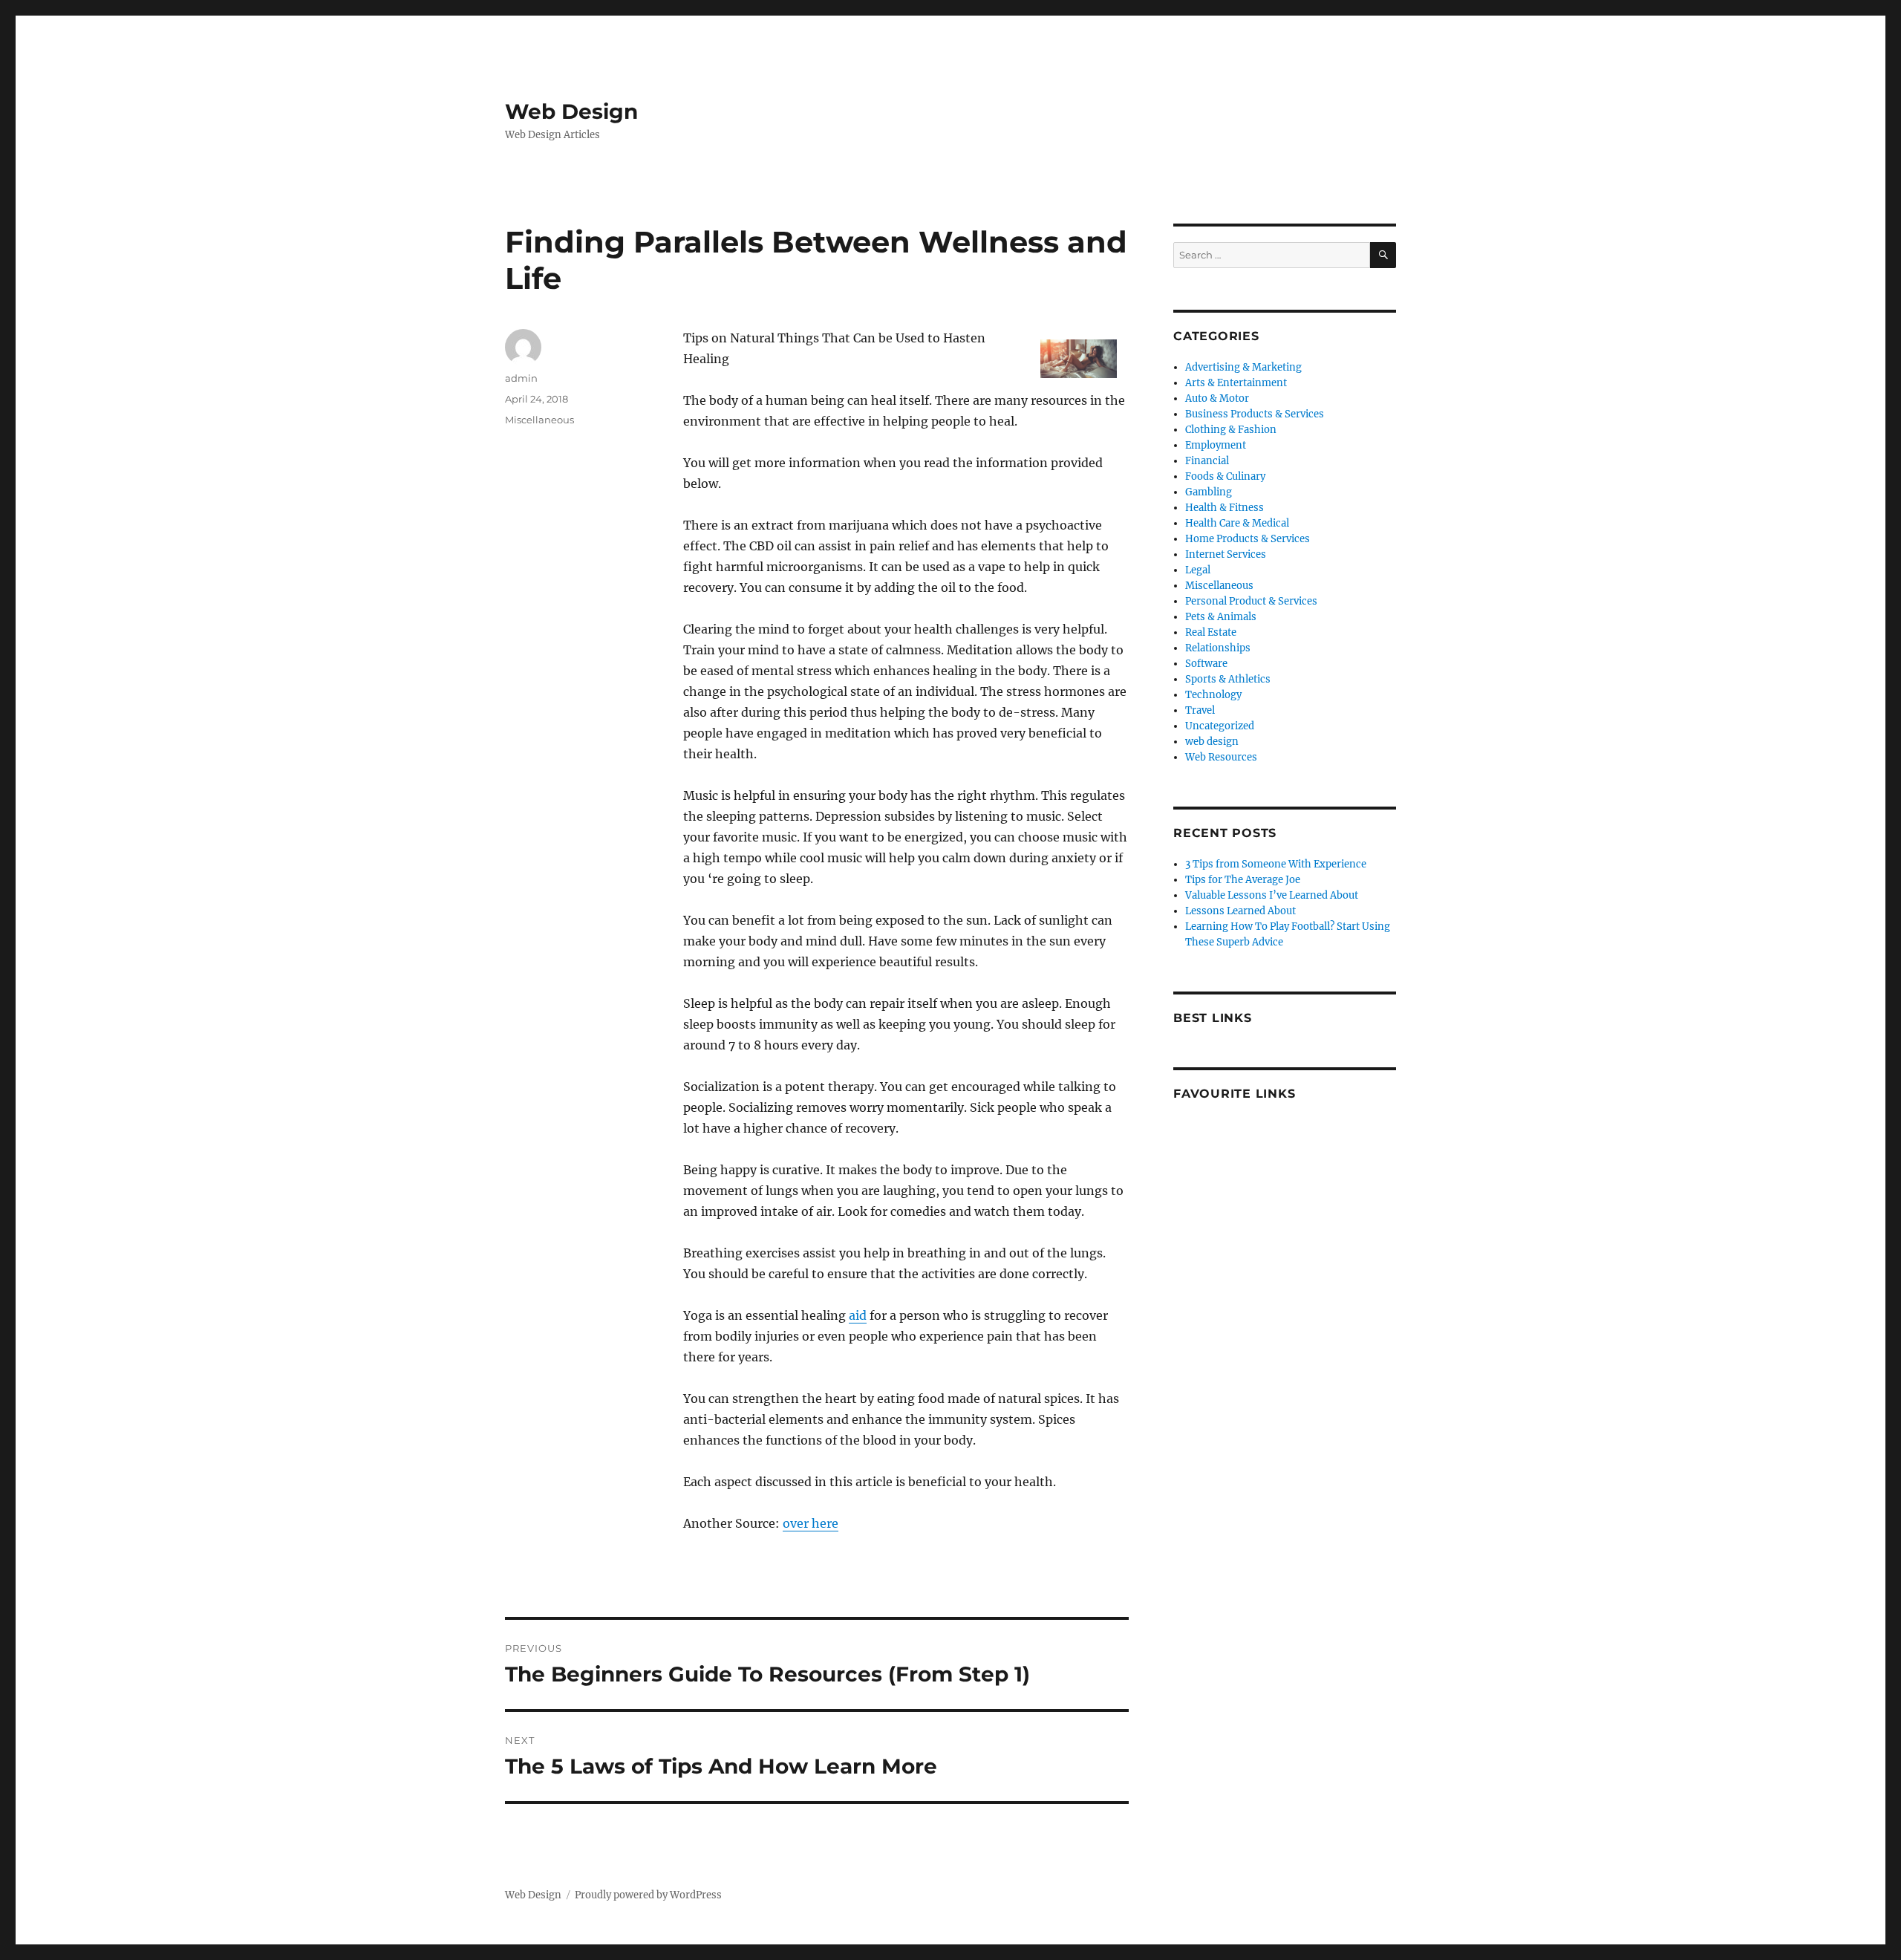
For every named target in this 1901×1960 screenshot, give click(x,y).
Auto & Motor (1217, 398)
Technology (1213, 695)
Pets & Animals (1221, 617)
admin (521, 378)
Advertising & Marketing (1243, 367)
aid (858, 1315)
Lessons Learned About (1240, 911)
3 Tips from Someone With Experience (1276, 864)
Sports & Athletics (1228, 679)
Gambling (1209, 492)
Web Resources (1221, 757)
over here (811, 1523)
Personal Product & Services (1251, 601)
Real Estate (1211, 632)
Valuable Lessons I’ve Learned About (1272, 895)
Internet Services (1226, 554)
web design (1212, 742)
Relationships (1218, 648)
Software (1206, 664)
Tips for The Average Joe (1243, 880)
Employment (1216, 445)
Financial (1207, 461)
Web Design (571, 111)
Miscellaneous (539, 420)
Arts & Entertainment (1236, 383)
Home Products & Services (1248, 539)
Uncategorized (1220, 726)
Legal (1198, 570)
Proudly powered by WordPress (648, 1895)
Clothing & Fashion (1231, 430)
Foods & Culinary (1225, 476)
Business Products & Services (1255, 414)
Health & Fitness (1225, 508)
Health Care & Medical (1237, 523)
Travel (1200, 710)
